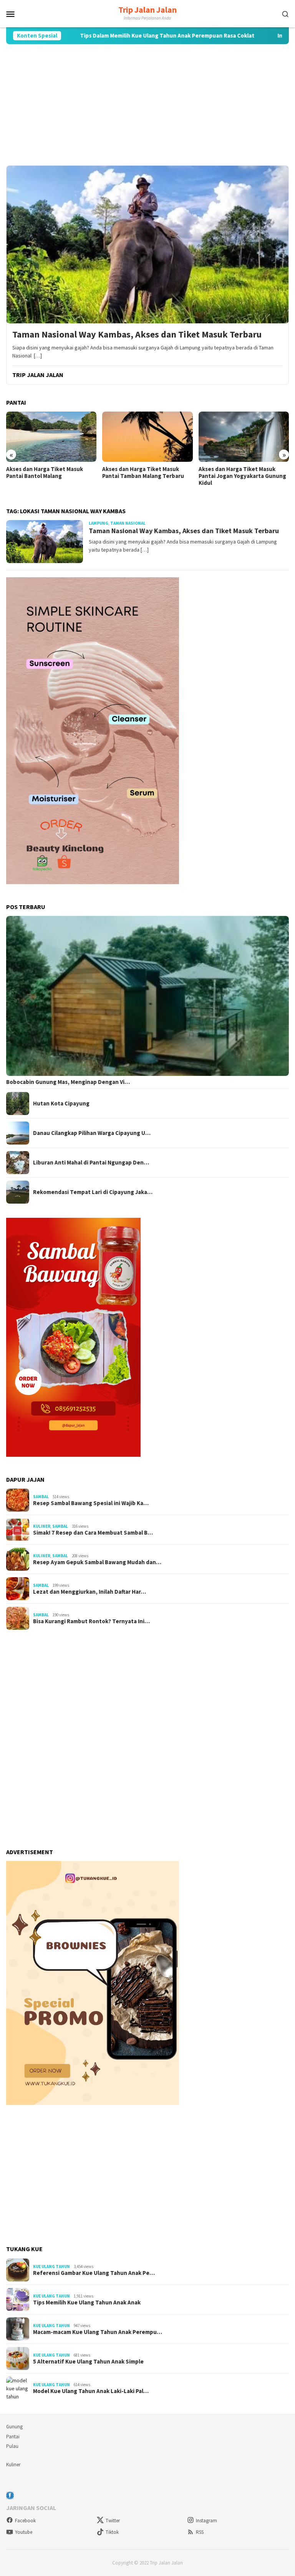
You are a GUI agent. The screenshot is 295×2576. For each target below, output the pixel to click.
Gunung (14, 2427)
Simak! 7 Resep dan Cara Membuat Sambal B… (93, 1533)
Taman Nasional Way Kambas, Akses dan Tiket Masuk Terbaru (137, 335)
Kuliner (42, 1526)
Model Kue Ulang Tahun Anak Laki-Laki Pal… (91, 2391)
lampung (99, 523)
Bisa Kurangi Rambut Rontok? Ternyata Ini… (91, 1621)
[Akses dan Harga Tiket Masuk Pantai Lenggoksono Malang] (244, 437)
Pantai (13, 2437)
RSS (200, 2532)
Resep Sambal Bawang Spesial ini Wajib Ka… (91, 1503)
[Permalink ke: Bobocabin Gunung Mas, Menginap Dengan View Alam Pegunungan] (147, 996)
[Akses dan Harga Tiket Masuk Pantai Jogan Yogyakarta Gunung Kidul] (147, 437)
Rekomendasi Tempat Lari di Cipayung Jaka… (93, 1192)
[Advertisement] (147, 105)
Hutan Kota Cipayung (61, 1104)
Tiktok (112, 2532)
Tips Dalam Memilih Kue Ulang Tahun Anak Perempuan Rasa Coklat (114, 36)
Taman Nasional (128, 523)
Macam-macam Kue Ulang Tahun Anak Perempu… (98, 2332)
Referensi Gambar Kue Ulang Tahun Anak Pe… (94, 2273)
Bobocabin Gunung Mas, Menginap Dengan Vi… (68, 1082)
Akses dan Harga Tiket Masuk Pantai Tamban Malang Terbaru (47, 473)
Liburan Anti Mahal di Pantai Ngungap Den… (91, 1163)
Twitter (113, 2521)
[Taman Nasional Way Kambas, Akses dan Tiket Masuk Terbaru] (147, 244)
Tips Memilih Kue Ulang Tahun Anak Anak (87, 2303)
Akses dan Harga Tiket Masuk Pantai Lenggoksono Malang (237, 473)
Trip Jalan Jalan (147, 10)
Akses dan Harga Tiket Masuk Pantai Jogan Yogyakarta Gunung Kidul (146, 476)
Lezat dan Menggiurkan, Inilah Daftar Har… (89, 1592)
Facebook (25, 2521)
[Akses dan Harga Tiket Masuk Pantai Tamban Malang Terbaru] (51, 437)
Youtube (24, 2532)
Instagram (206, 2521)
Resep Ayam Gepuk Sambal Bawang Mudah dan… (97, 1562)
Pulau (12, 2446)
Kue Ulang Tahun (51, 2266)
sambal (41, 1497)
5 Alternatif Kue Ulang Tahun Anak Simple (88, 2362)
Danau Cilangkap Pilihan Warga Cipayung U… (92, 1133)
